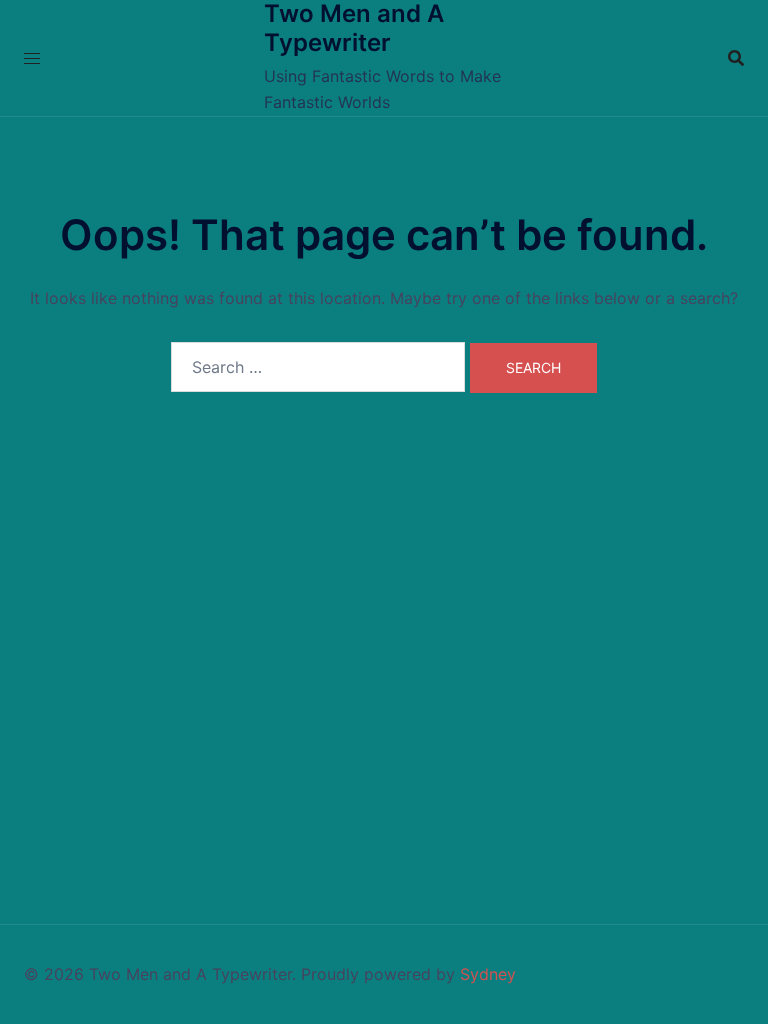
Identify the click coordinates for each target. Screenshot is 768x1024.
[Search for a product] (736, 58)
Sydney (488, 974)
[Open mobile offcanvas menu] (32, 58)
